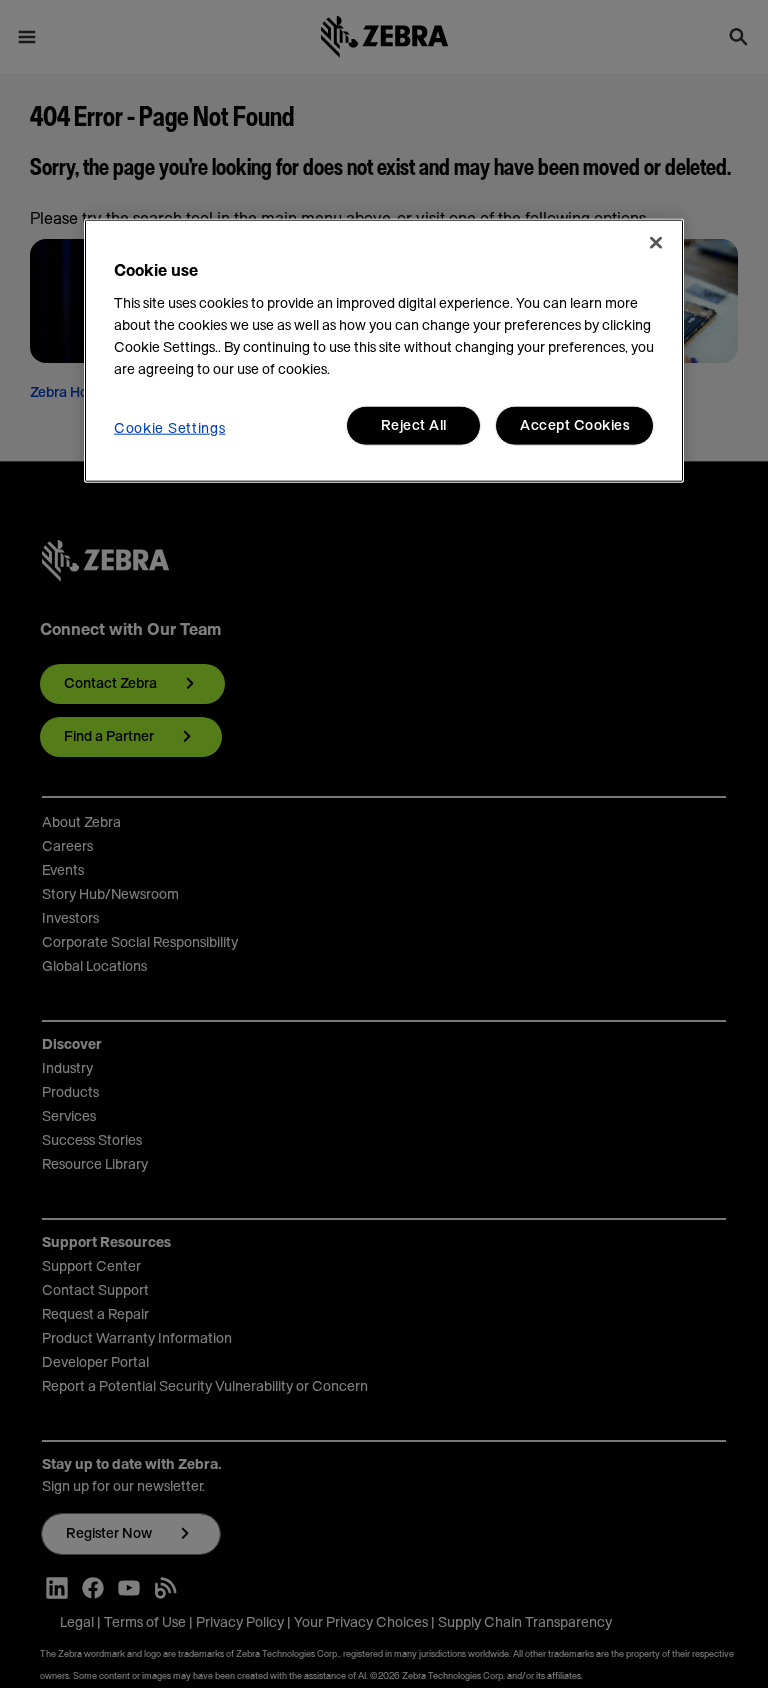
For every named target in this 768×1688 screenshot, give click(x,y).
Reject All (414, 426)
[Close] (656, 243)
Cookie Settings (170, 429)
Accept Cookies (574, 426)
